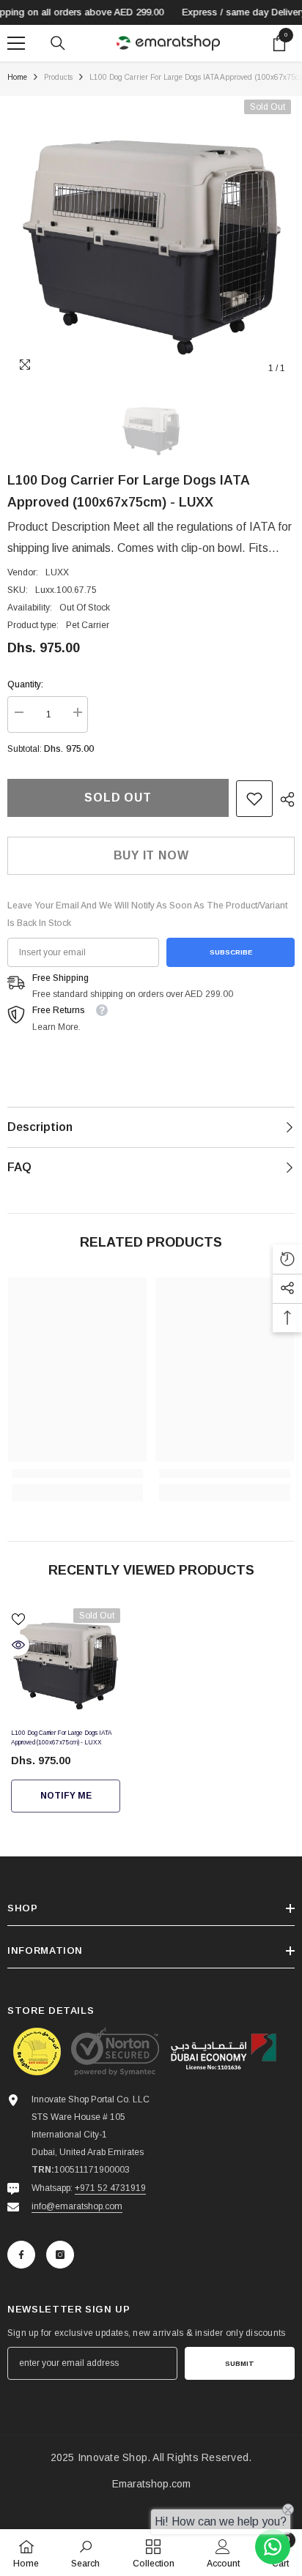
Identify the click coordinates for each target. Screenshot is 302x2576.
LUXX (57, 572)
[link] (254, 799)
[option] (151, 239)
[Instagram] (60, 2255)
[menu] (16, 43)
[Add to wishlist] (18, 1619)
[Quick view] (18, 1645)
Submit (240, 2363)
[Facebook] (21, 2255)
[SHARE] (284, 799)
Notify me (66, 1796)
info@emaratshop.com (77, 2206)
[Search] (58, 43)
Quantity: (25, 684)
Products (58, 77)
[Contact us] (273, 2547)
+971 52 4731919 (110, 2188)
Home (17, 77)
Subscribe (231, 952)
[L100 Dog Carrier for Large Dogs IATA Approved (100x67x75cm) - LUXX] (66, 1663)
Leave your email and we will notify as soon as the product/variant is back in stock (147, 914)
